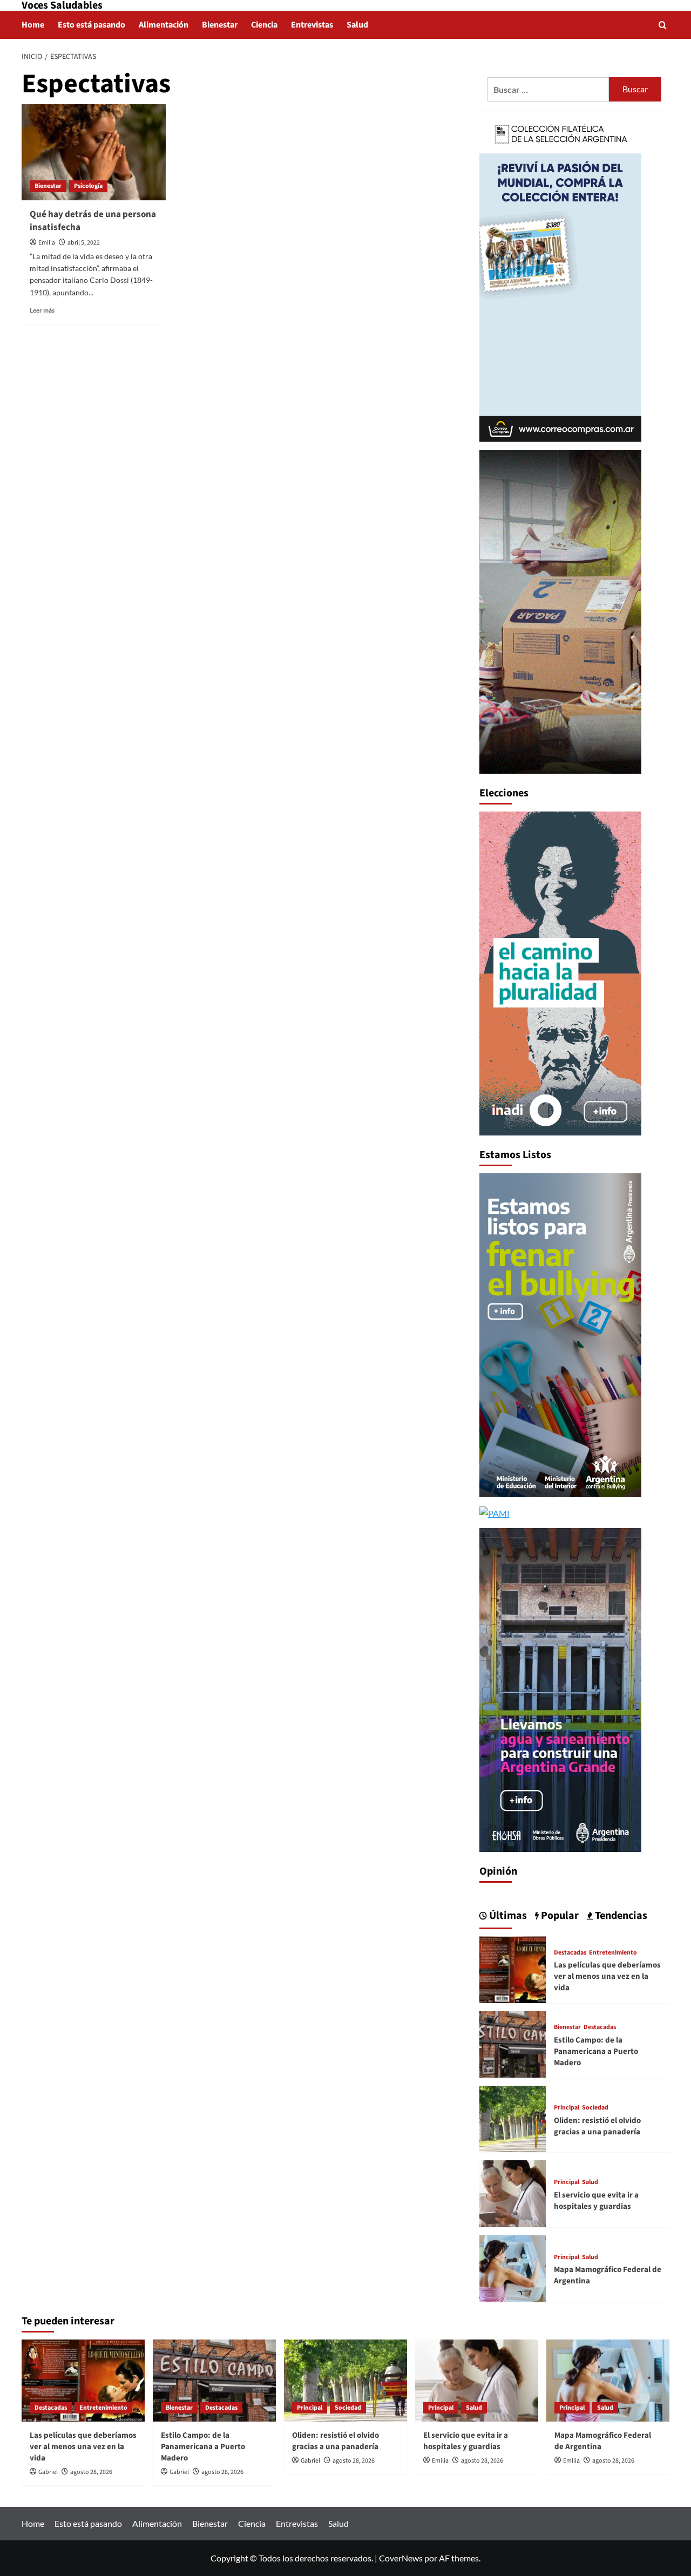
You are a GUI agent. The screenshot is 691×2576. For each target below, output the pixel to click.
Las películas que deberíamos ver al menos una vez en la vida (607, 1976)
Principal (567, 2108)
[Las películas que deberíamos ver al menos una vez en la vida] (513, 1968)
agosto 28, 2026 (91, 2472)
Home (33, 25)
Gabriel (48, 2472)
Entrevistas (312, 25)
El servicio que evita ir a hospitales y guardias (596, 2201)
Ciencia (264, 25)
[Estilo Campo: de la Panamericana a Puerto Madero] (513, 2043)
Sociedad (595, 2108)
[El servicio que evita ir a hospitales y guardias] (513, 2192)
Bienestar (220, 25)
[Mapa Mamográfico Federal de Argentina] (513, 2267)
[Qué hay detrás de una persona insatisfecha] (94, 152)
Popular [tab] (559, 1916)
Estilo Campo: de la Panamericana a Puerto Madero (596, 2051)
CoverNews (401, 2558)
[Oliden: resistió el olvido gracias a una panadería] (513, 2118)
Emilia (47, 243)
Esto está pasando (92, 25)
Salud (357, 25)
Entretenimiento (613, 1953)
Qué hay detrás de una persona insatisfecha (93, 221)
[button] (663, 25)
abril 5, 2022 (84, 243)
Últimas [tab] (507, 1916)
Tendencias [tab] (620, 1916)
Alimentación (164, 25)
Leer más (42, 310)
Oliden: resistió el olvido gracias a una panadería (597, 2126)
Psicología (88, 186)
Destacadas (570, 1953)
